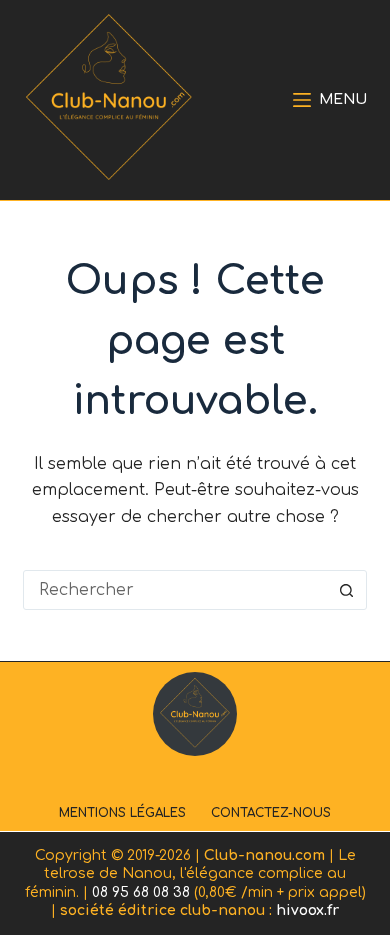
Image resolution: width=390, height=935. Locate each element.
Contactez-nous (271, 813)
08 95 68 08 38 (141, 892)
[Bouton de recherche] (347, 590)
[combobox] (175, 590)
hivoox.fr (307, 910)
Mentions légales (122, 813)
